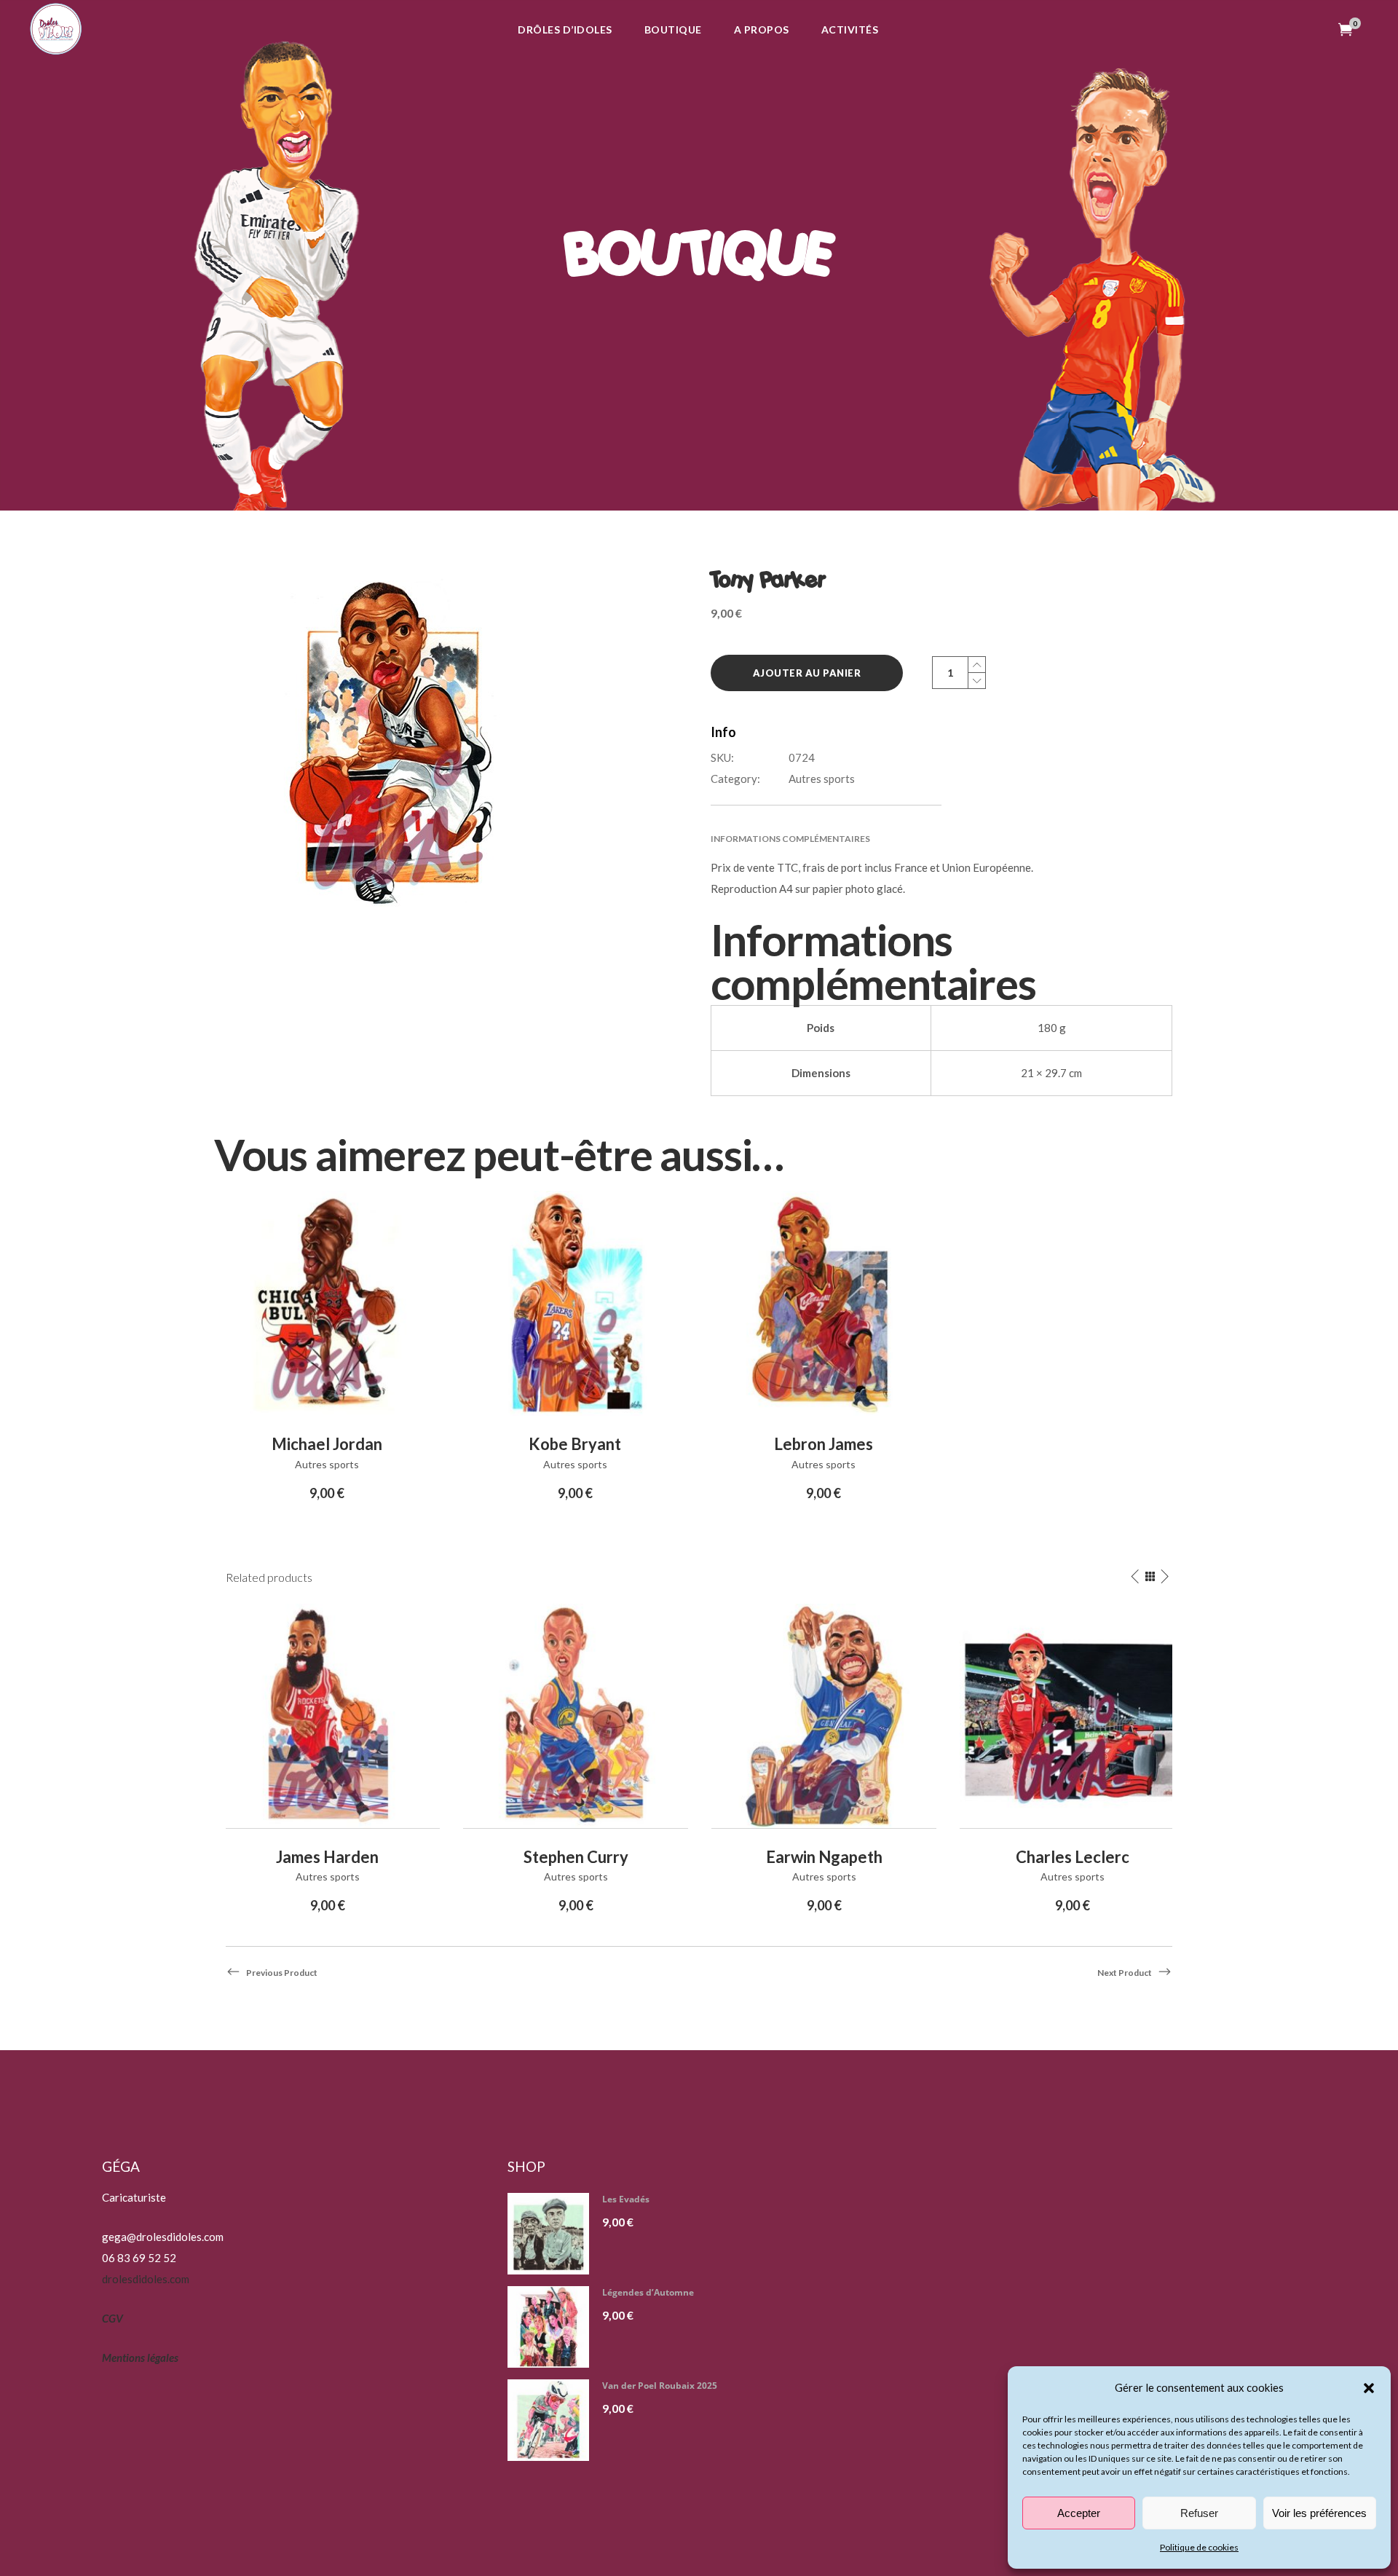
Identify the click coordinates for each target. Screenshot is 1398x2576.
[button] (1369, 2388)
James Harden (327, 1857)
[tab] (941, 839)
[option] (327, 1760)
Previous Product (282, 1973)
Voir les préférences (1319, 2513)
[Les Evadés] (554, 2234)
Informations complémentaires (790, 839)
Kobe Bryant (575, 1444)
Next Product (1125, 1973)
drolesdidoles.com (146, 2279)
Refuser (1199, 2513)
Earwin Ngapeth (824, 1857)
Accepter (1079, 2513)
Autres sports (822, 779)
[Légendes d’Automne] (554, 2327)
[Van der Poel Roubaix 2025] (554, 2420)
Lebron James (824, 1444)
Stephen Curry (576, 1857)
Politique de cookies (1199, 2547)
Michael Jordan (327, 1444)
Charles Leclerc (1073, 1857)
